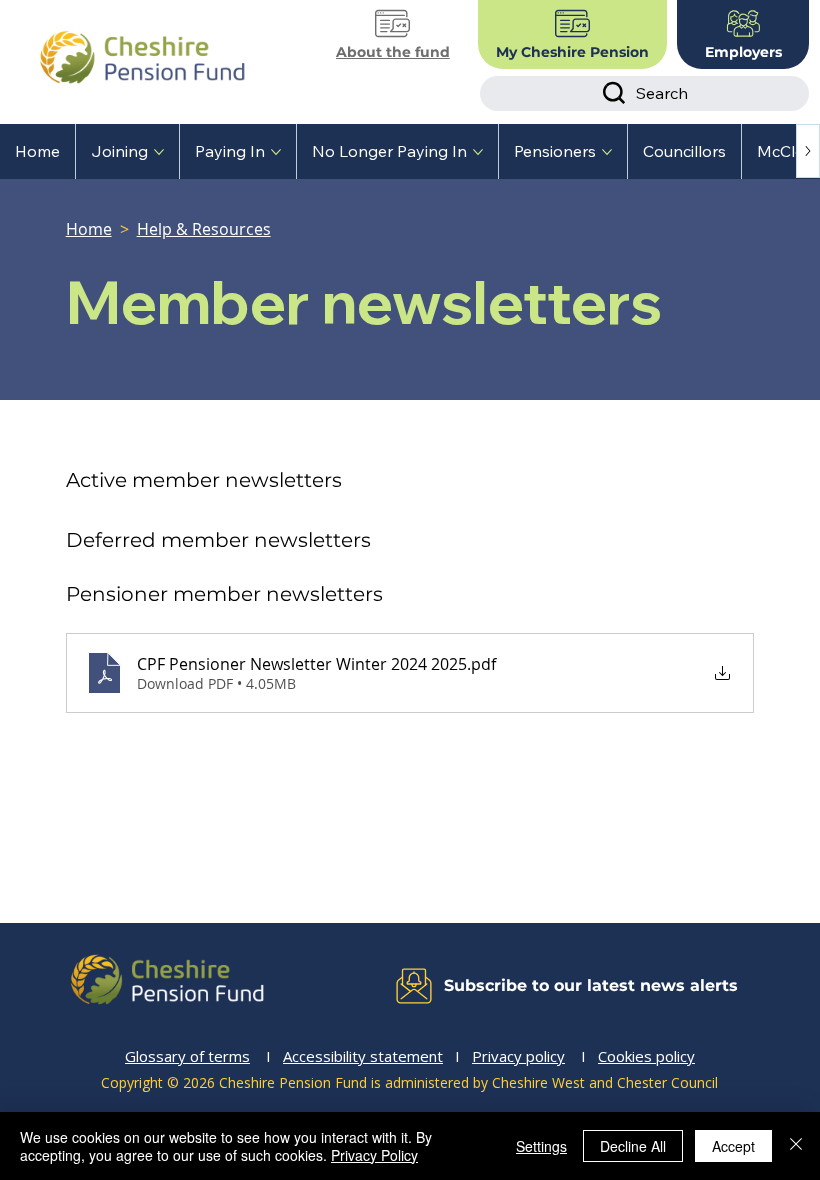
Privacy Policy (374, 1155)
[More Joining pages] (159, 152)
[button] (549, 986)
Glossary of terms (187, 1056)
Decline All (633, 1146)
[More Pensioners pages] (607, 152)
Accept (733, 1146)
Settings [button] (541, 1146)
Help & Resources (204, 229)
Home (89, 229)
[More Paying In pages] (276, 152)
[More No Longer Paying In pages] (478, 152)
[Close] (796, 1146)
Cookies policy (646, 1056)
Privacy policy (518, 1056)
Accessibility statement (363, 1056)
